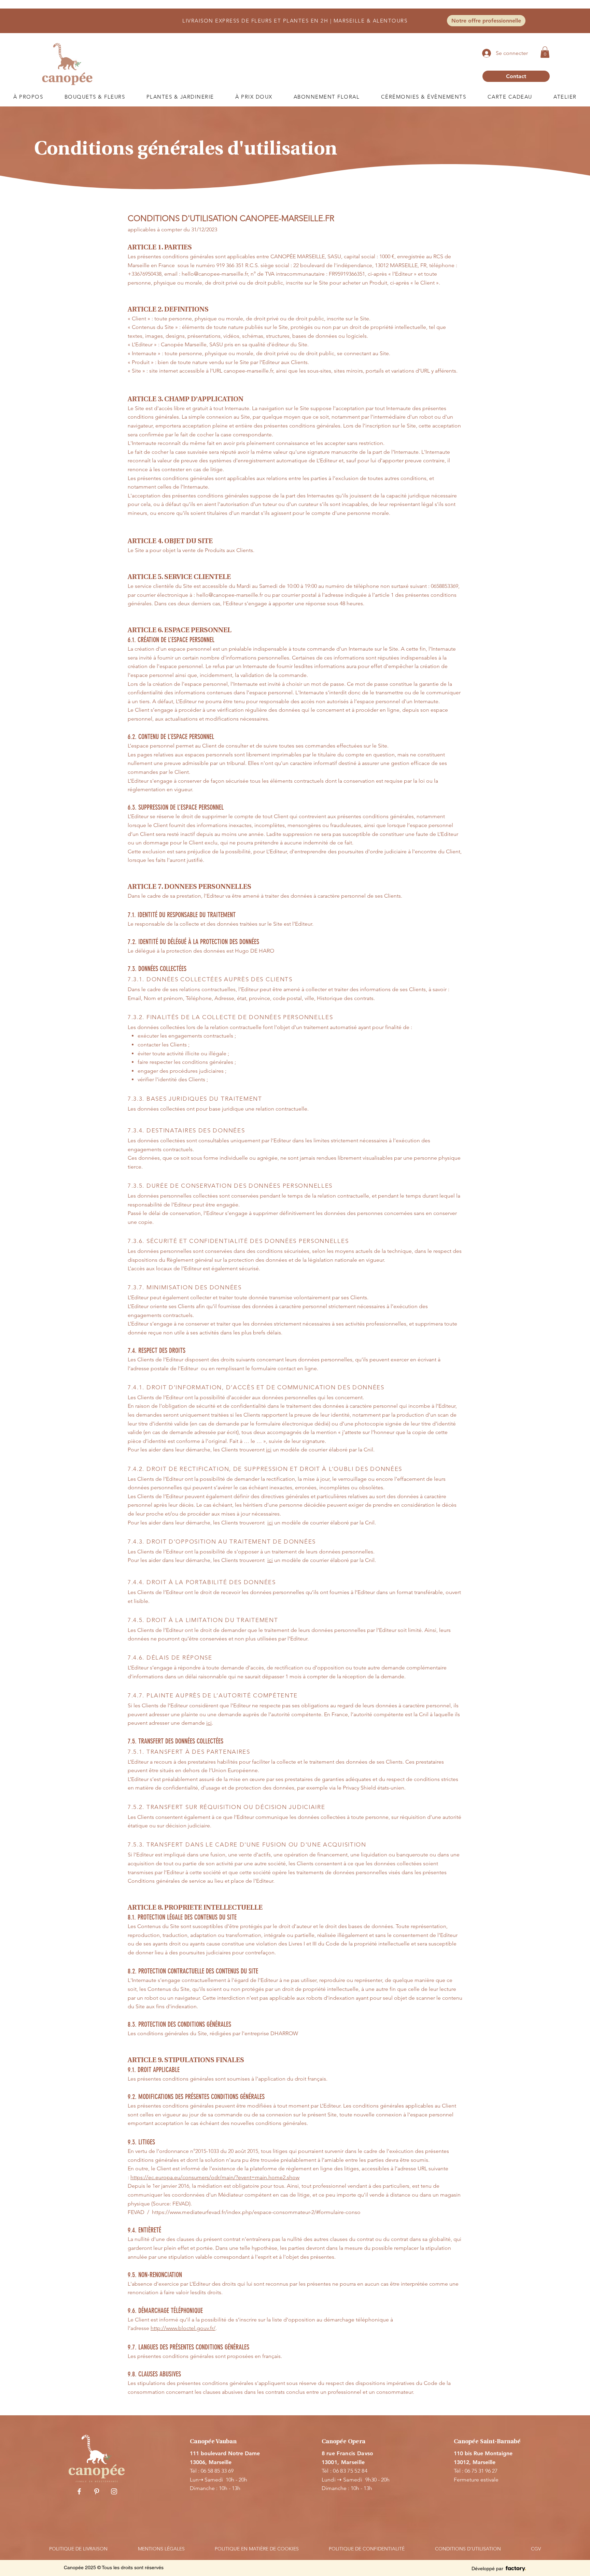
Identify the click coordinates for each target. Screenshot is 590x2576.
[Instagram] (114, 2491)
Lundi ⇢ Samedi (343, 2480)
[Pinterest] (97, 2491)
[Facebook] (79, 2491)
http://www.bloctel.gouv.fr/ (183, 2328)
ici (269, 1450)
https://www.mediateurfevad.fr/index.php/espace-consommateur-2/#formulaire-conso (256, 2212)
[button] (545, 52)
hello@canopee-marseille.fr (215, 274)
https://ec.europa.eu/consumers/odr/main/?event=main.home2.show (215, 2177)
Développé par (487, 2568)
